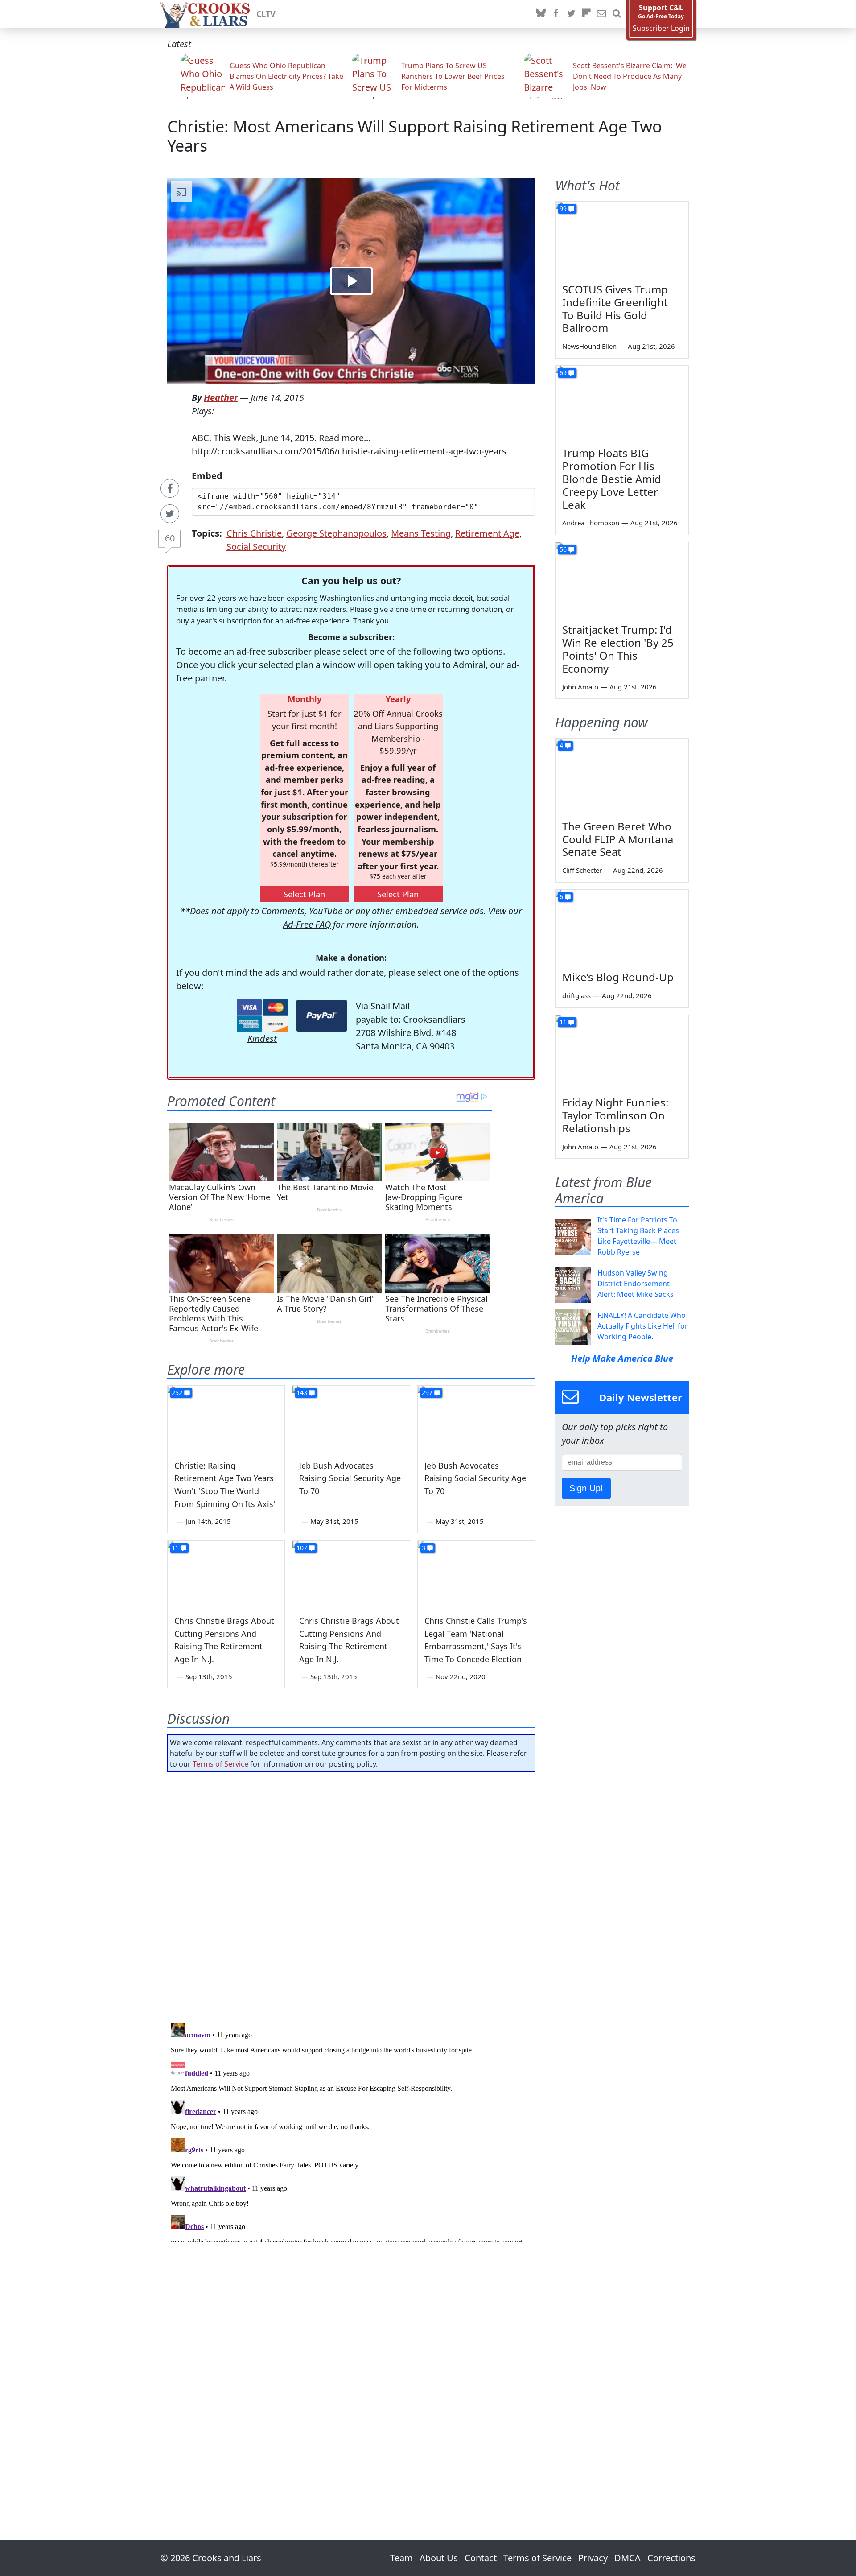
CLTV (266, 14)
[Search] (617, 14)
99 (563, 208)
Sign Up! (586, 1488)
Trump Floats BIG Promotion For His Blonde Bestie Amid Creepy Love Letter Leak (612, 479)
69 (563, 373)
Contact (481, 2558)
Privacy (593, 2558)
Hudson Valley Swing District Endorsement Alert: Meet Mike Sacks (636, 1284)
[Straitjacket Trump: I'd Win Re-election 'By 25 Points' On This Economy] (622, 580)
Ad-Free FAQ (307, 924)
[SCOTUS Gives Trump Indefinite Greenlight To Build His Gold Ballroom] (622, 239)
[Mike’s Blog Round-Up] (622, 927)
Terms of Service (220, 1764)
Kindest (262, 1038)
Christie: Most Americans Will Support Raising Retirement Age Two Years (415, 136)
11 (175, 1548)
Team (401, 2558)
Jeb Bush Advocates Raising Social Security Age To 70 (350, 1478)
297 (427, 1393)
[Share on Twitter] (170, 514)
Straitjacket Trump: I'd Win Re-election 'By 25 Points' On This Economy (618, 649)
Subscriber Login (661, 28)
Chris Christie (254, 533)
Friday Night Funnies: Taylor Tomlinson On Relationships (615, 1115)
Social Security (256, 547)
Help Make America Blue (622, 1358)
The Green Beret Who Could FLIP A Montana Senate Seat (618, 839)
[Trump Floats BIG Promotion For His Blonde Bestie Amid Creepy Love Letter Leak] (622, 403)
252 (177, 1393)
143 (302, 1393)
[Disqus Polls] (351, 1895)
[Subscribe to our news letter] (601, 14)
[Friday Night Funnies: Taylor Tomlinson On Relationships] (622, 1053)
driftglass (576, 995)
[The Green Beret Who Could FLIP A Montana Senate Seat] (622, 776)
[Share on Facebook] (170, 488)
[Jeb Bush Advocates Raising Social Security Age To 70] (351, 1419)
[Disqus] (351, 2131)
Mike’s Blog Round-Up (618, 977)
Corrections (671, 2558)
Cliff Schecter (582, 870)
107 (302, 1548)
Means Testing (421, 533)
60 (170, 538)
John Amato (580, 687)
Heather (221, 398)
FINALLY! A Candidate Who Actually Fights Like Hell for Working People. (643, 1326)
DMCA (628, 2558)
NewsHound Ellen (589, 346)
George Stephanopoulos (336, 533)
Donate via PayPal (322, 1016)
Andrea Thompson (591, 523)
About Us (439, 2558)
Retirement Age (487, 533)
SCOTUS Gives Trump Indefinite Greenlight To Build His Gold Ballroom (615, 308)
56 (563, 549)
